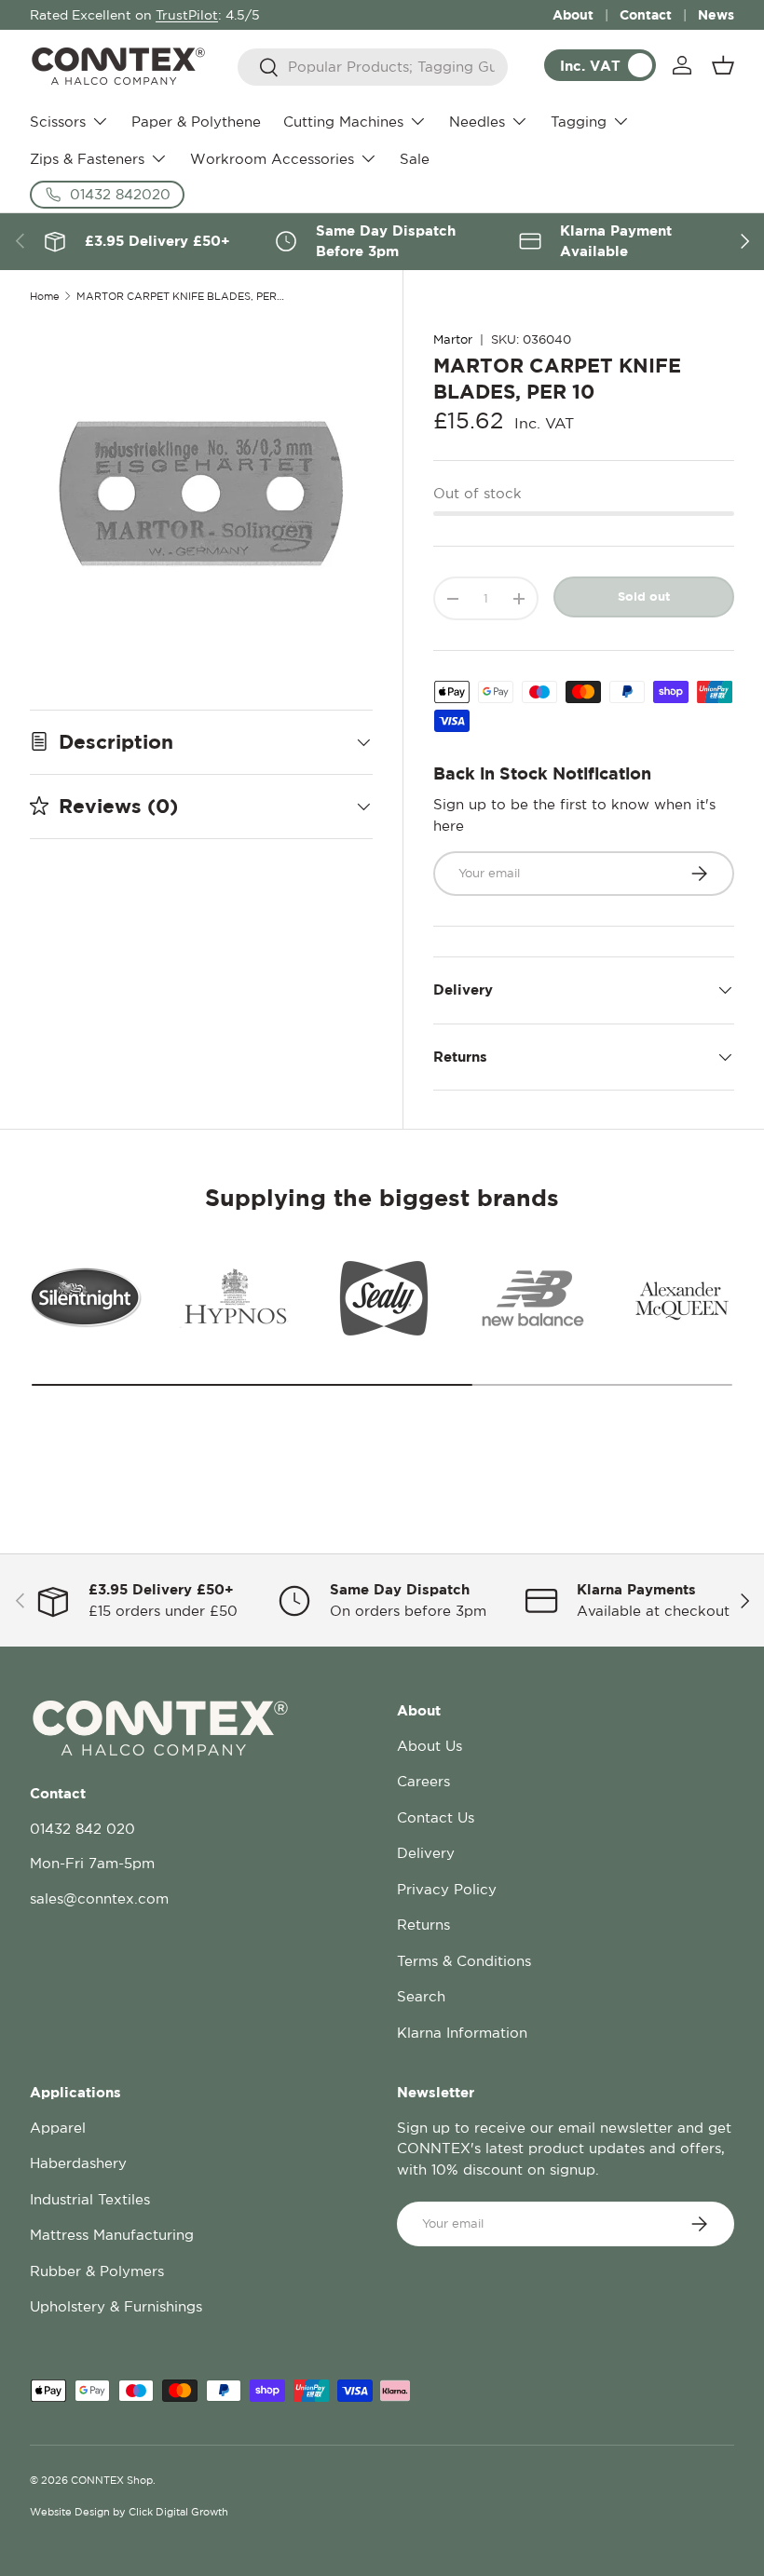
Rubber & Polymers (97, 2271)
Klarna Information (462, 2033)
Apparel (58, 2128)
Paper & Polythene (196, 122)
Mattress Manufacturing (112, 2235)
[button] (723, 65)
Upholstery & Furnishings (116, 2306)
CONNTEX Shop (112, 2480)
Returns (423, 1925)
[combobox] (373, 67)
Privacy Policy (447, 1889)
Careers (423, 1781)
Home (45, 297)
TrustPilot (187, 15)
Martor (453, 339)
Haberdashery (78, 2163)
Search (421, 1996)
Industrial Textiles (90, 2199)
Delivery (426, 1853)
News (716, 14)
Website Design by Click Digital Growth (129, 2512)
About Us (430, 1746)
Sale (415, 159)
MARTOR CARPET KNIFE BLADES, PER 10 (181, 297)
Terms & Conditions (464, 1961)
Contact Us (436, 1817)
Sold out (644, 596)
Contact (646, 14)
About (573, 14)
